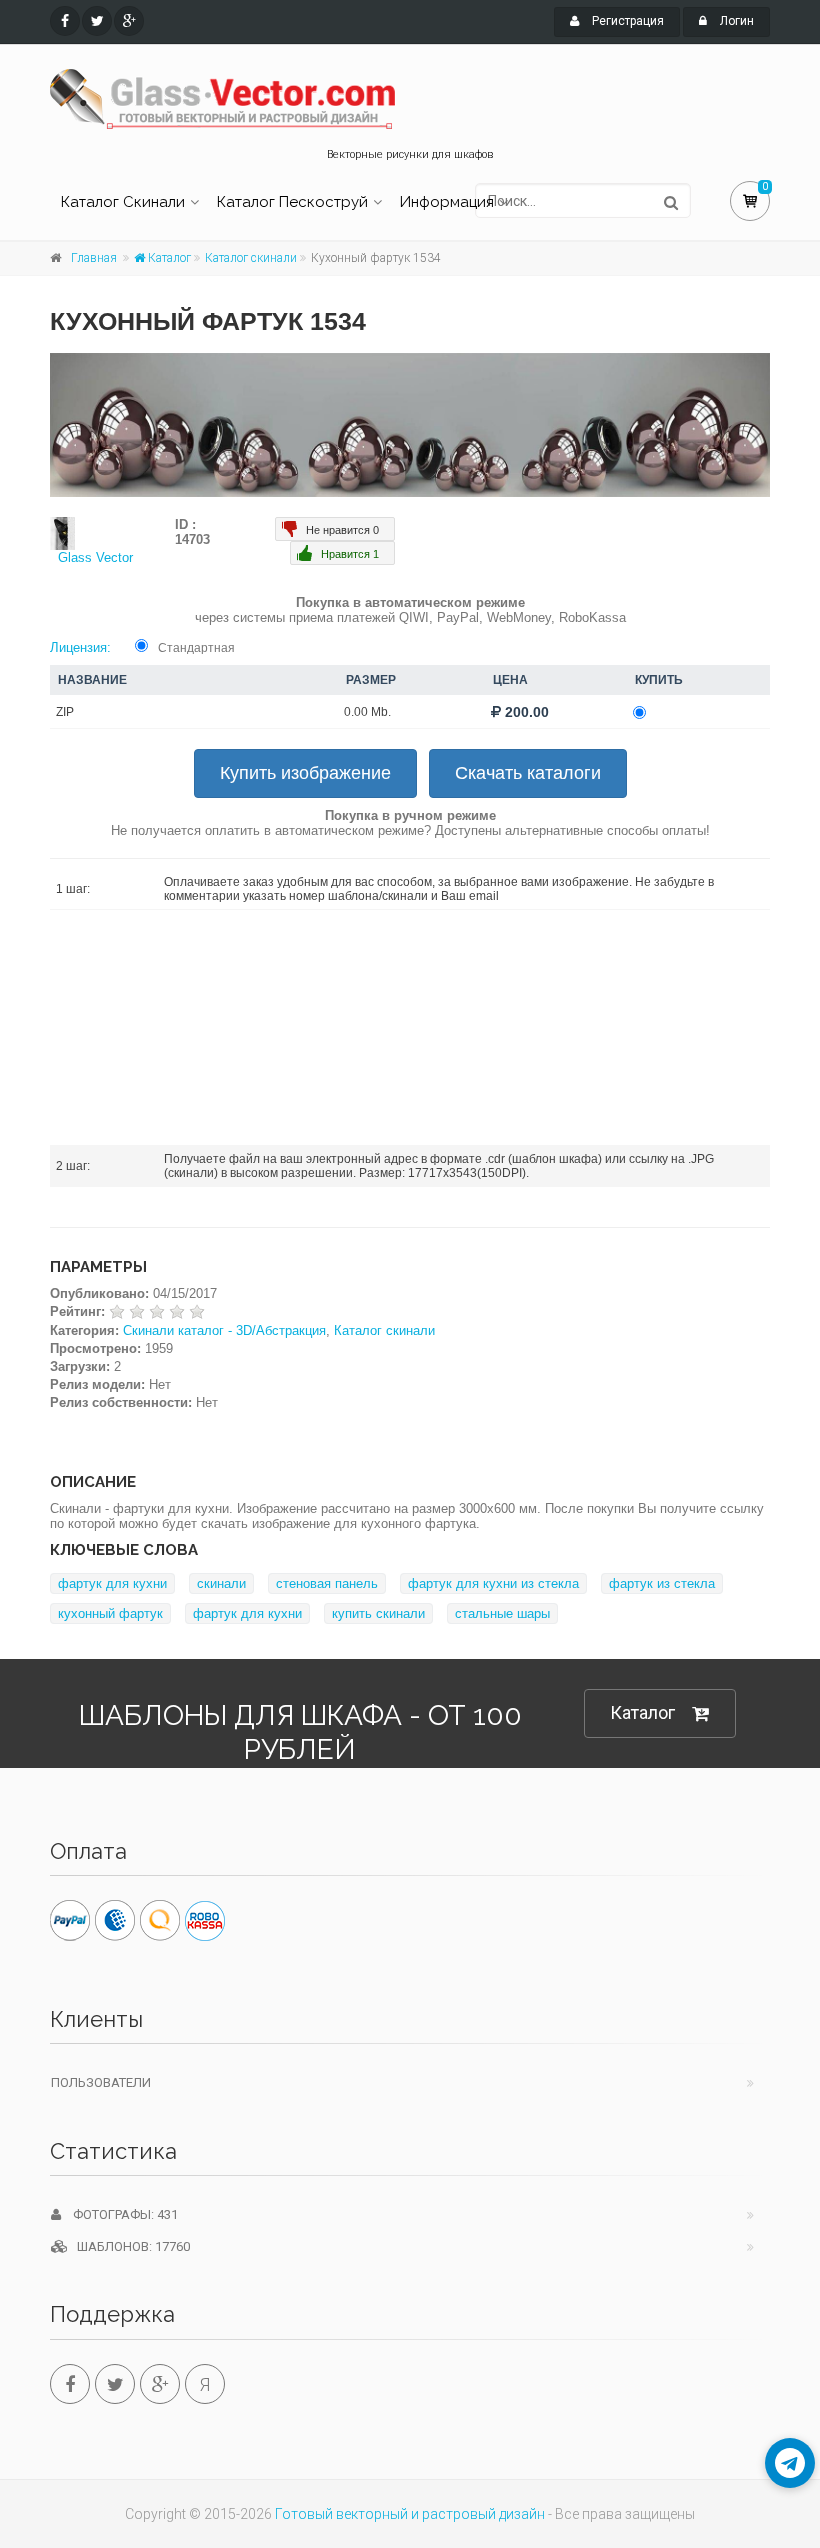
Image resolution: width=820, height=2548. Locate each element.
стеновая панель (327, 1583)
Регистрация (626, 21)
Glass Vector (95, 557)
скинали (221, 1583)
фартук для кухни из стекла (493, 1583)
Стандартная (196, 648)
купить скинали (378, 1613)
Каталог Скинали (123, 202)
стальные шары (502, 1613)
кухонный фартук (110, 1613)
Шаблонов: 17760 (129, 2246)
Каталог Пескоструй (292, 202)
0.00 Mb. (367, 712)
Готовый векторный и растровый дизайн (410, 2514)
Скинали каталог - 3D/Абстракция (224, 1330)
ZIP (65, 712)
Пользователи (101, 2082)
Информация (447, 202)
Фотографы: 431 (119, 2214)
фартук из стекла (662, 1583)
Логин (735, 21)
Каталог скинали (251, 258)
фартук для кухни (112, 1583)
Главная (94, 258)
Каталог (168, 258)
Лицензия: (80, 647)
